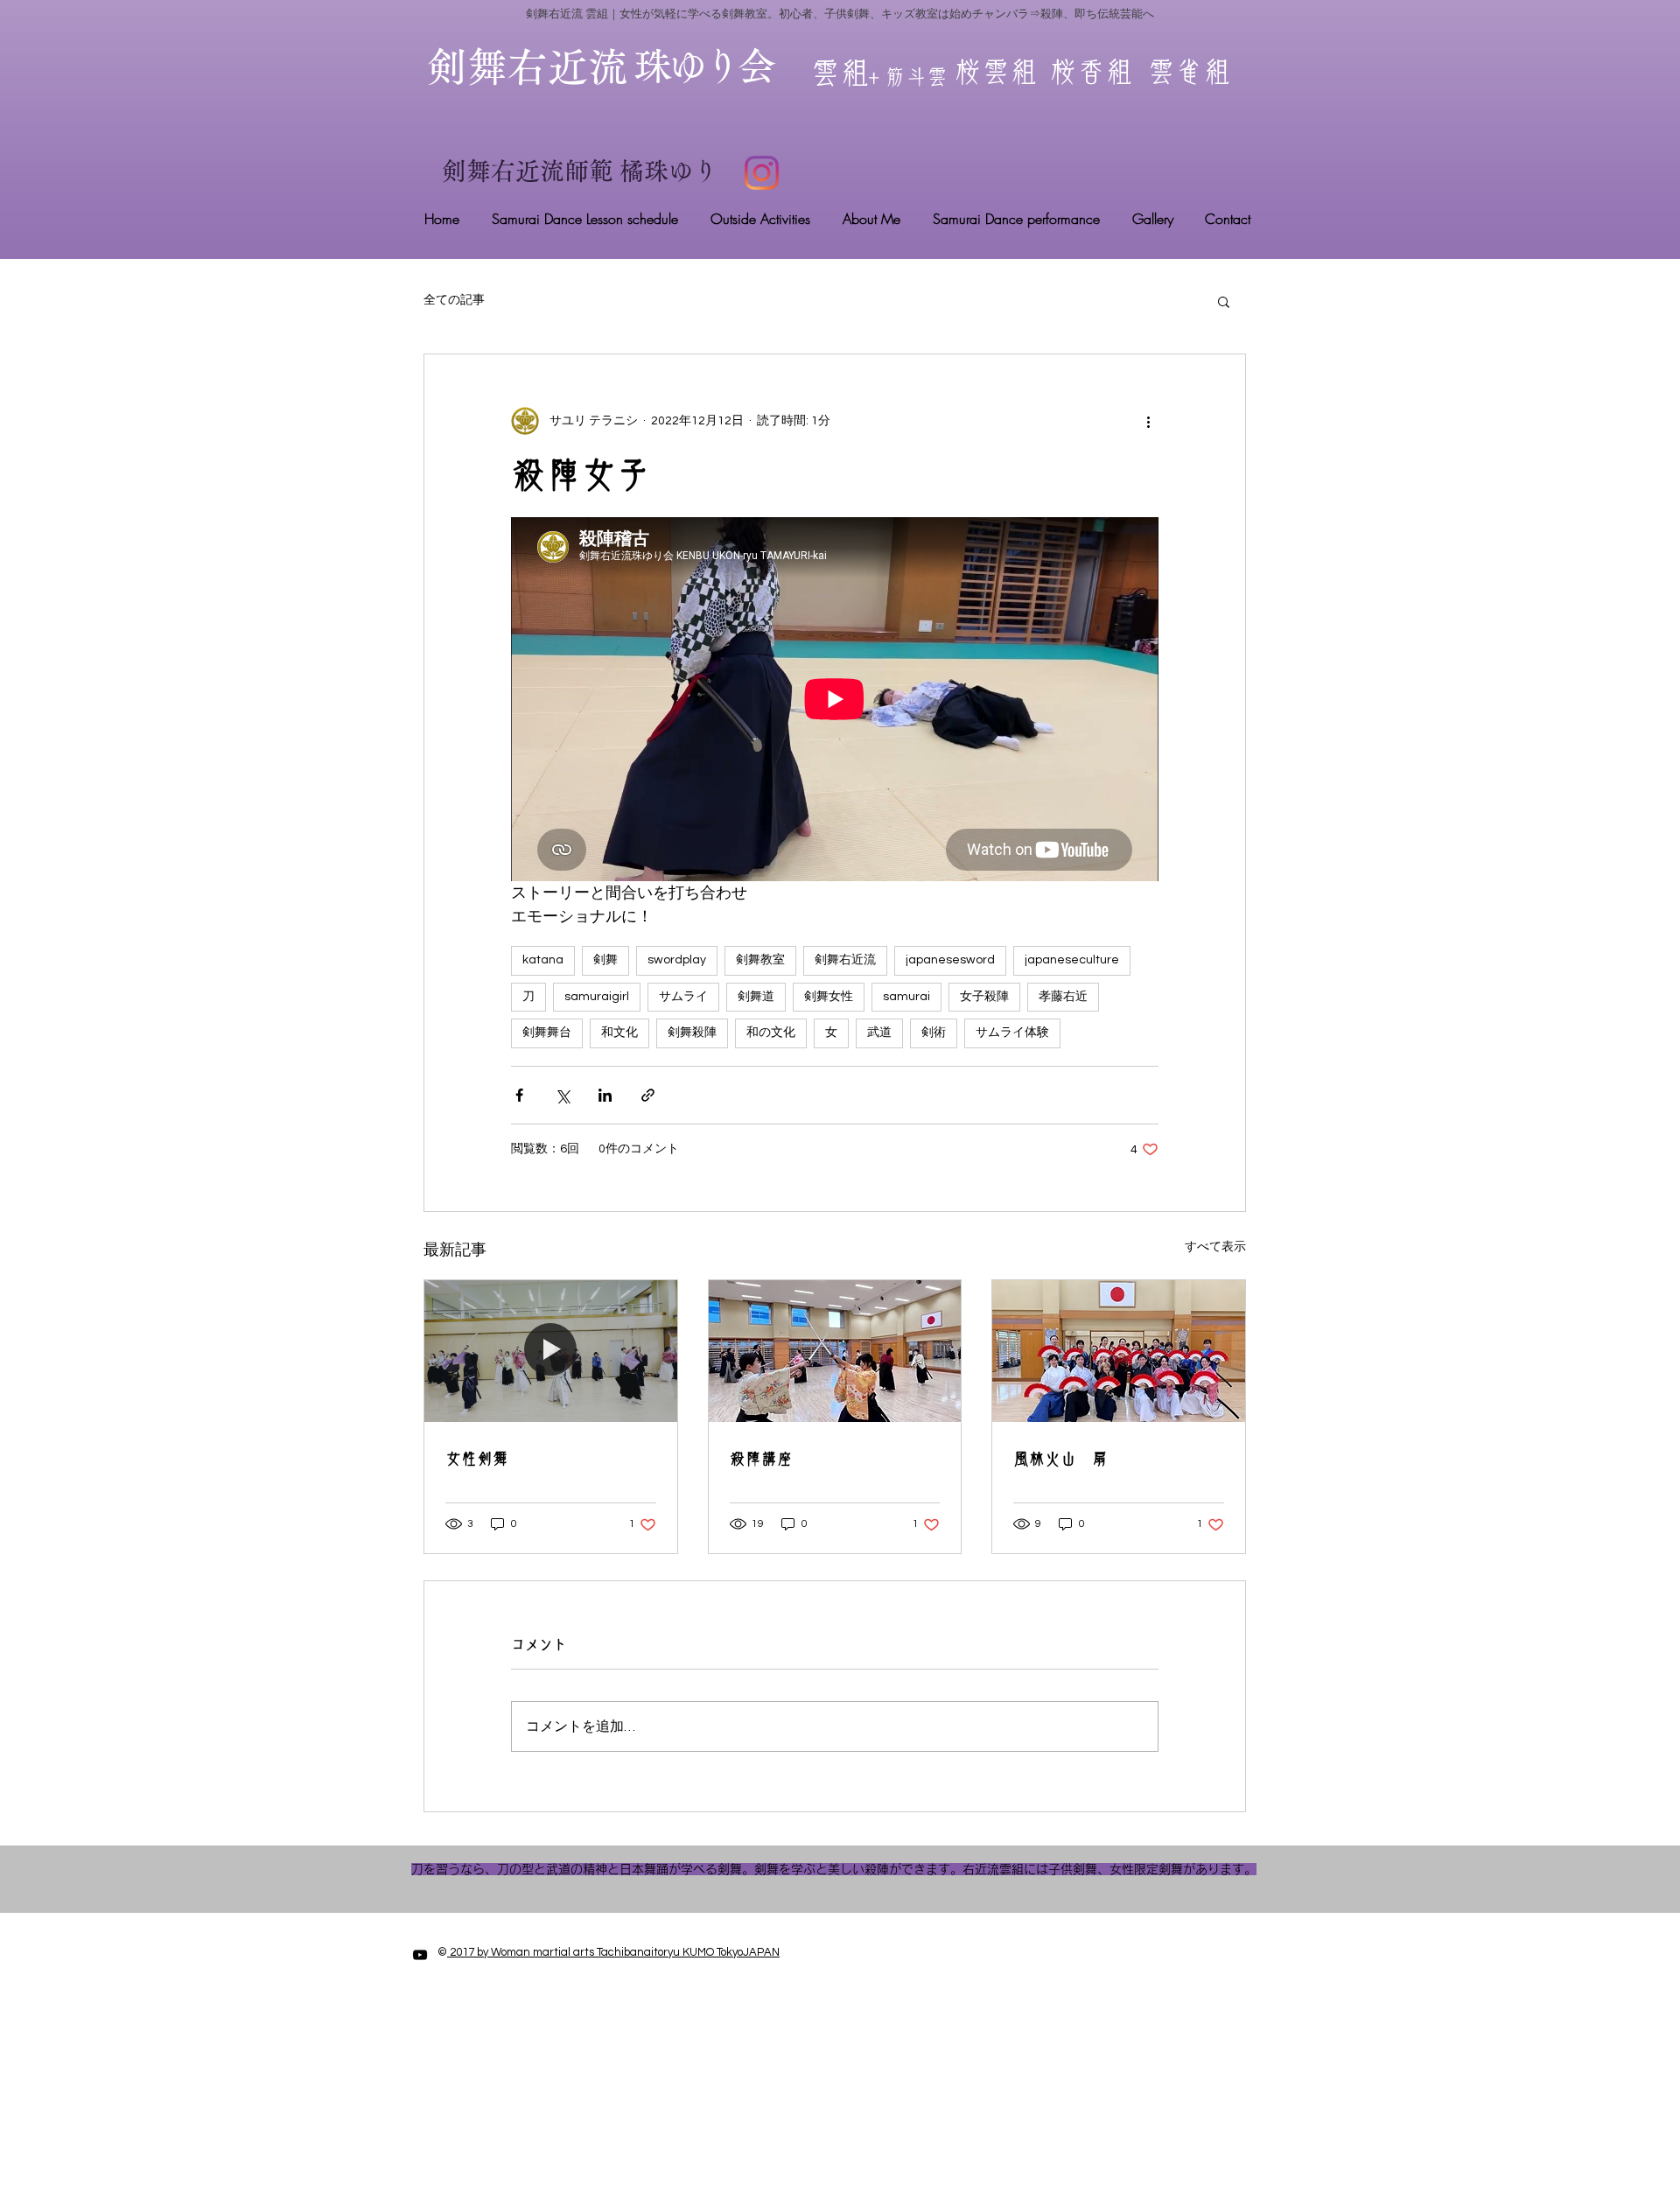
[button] (1224, 301)
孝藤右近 (1063, 997)
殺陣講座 (761, 1459)
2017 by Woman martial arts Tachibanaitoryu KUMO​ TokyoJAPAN (613, 1952)
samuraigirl (597, 997)
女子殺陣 (984, 997)
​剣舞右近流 (548, 67)
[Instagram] (762, 173)
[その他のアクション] (1148, 421)
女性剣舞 (477, 1459)
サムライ (683, 997)
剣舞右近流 (845, 960)
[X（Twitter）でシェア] (562, 1095)
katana (543, 960)
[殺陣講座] (835, 1351)
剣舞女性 (829, 997)
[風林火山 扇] (1119, 1351)
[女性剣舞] (551, 1351)
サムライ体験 (1012, 1033)
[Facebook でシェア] (519, 1095)
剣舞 (605, 960)
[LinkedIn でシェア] (605, 1095)
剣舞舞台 (547, 1033)
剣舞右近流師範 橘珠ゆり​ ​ (583, 171)
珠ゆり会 (703, 66)
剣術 (934, 1033)
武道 (879, 1033)
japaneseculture (1072, 960)
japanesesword (950, 960)
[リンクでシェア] (648, 1095)
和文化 (619, 1033)
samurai (906, 997)
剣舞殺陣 (692, 1033)
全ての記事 (454, 300)
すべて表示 (1215, 1247)
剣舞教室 (760, 960)
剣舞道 (756, 997)
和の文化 (771, 1033)
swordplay (677, 960)
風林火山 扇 (1060, 1459)
